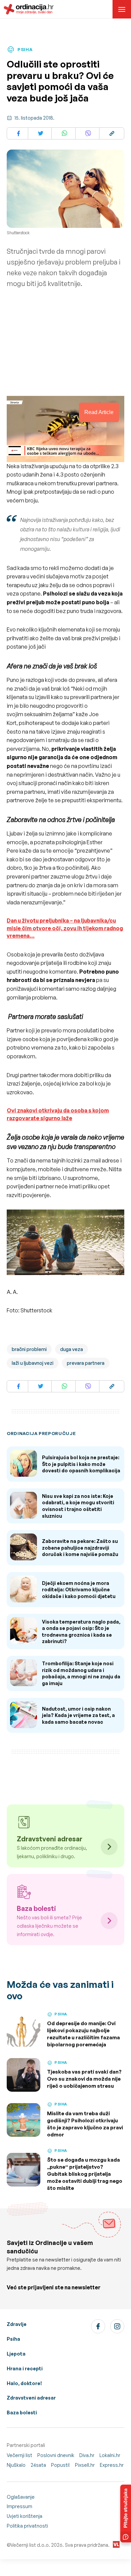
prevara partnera (86, 1363)
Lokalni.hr (110, 2455)
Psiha (13, 2339)
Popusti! (60, 2465)
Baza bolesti (22, 2413)
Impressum (19, 2506)
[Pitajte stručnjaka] (126, 2513)
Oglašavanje (21, 2497)
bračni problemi (29, 1349)
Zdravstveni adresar (31, 2398)
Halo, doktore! (24, 2383)
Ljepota (16, 2354)
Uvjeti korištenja (25, 2516)
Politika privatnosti (27, 2526)
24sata (38, 2465)
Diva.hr (87, 2455)
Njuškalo (16, 2465)
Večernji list (19, 2455)
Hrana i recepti (25, 2368)
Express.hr (112, 2465)
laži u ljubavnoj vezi (33, 1363)
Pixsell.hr (85, 2465)
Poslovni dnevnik (56, 2455)
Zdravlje (17, 2324)
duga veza (72, 1349)
